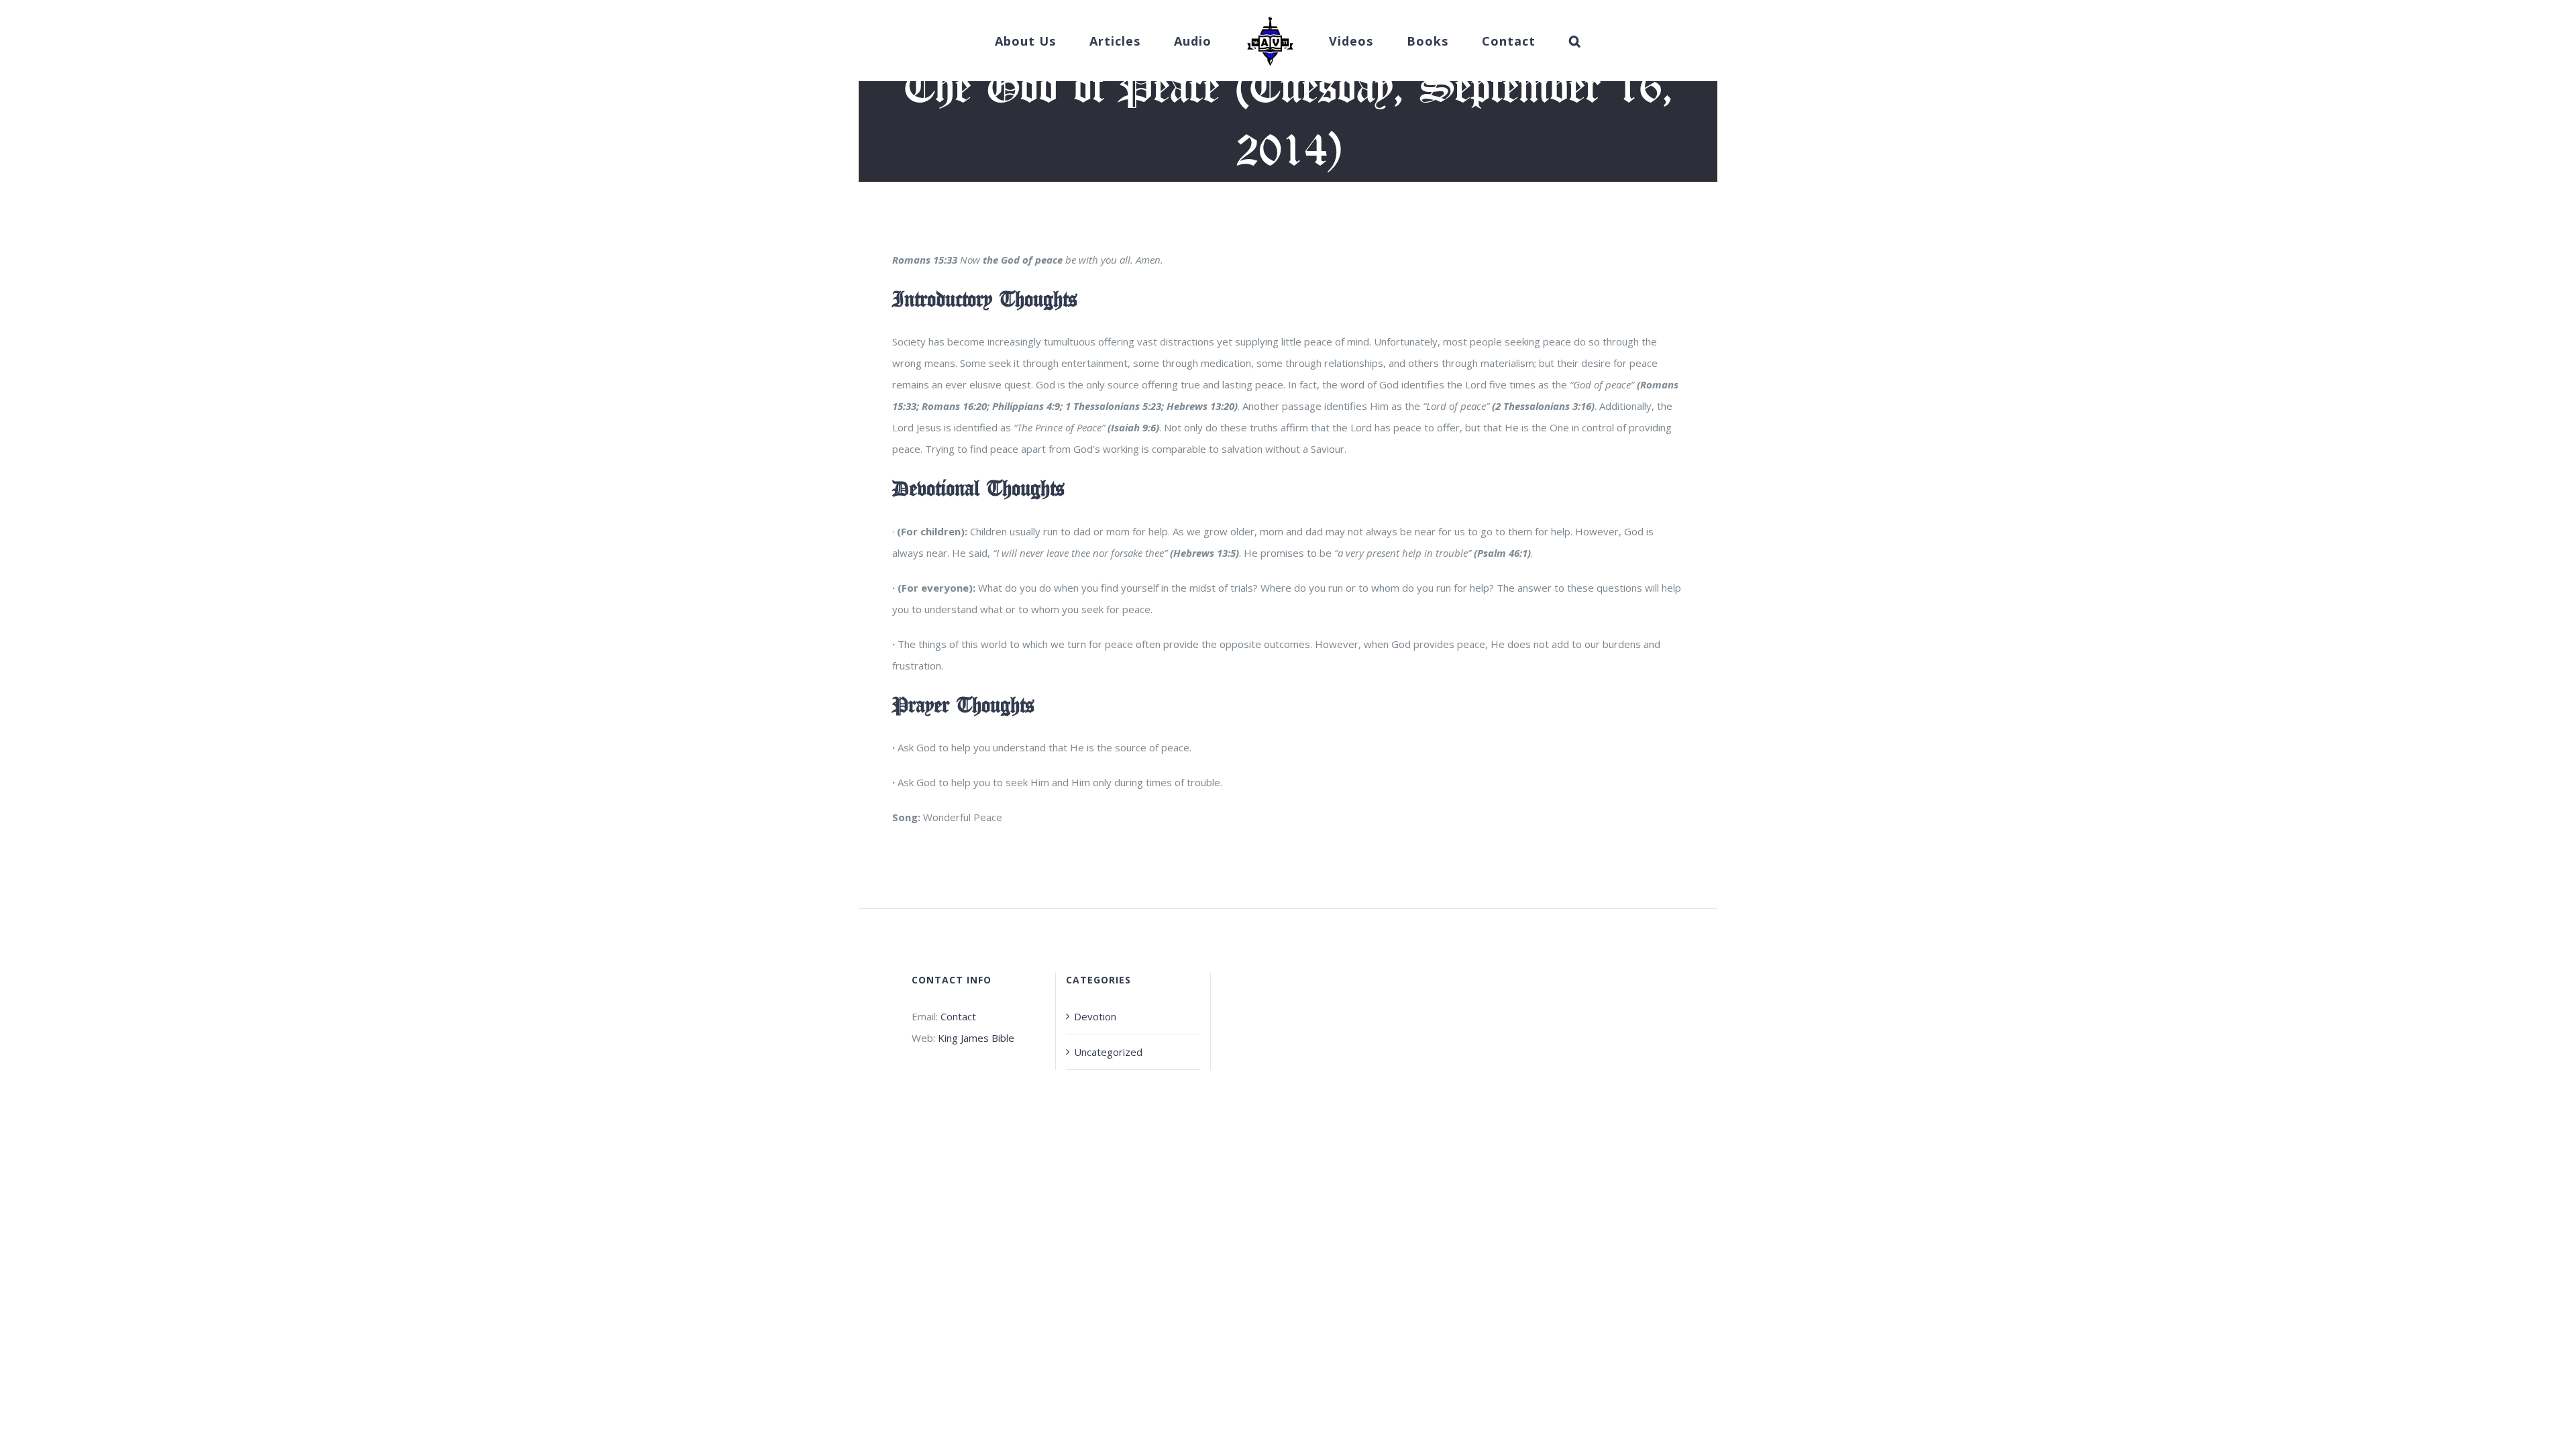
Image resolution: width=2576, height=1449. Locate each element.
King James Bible (976, 1038)
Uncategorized (1108, 1052)
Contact (958, 1016)
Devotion (1095, 1016)
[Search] (1534, 41)
